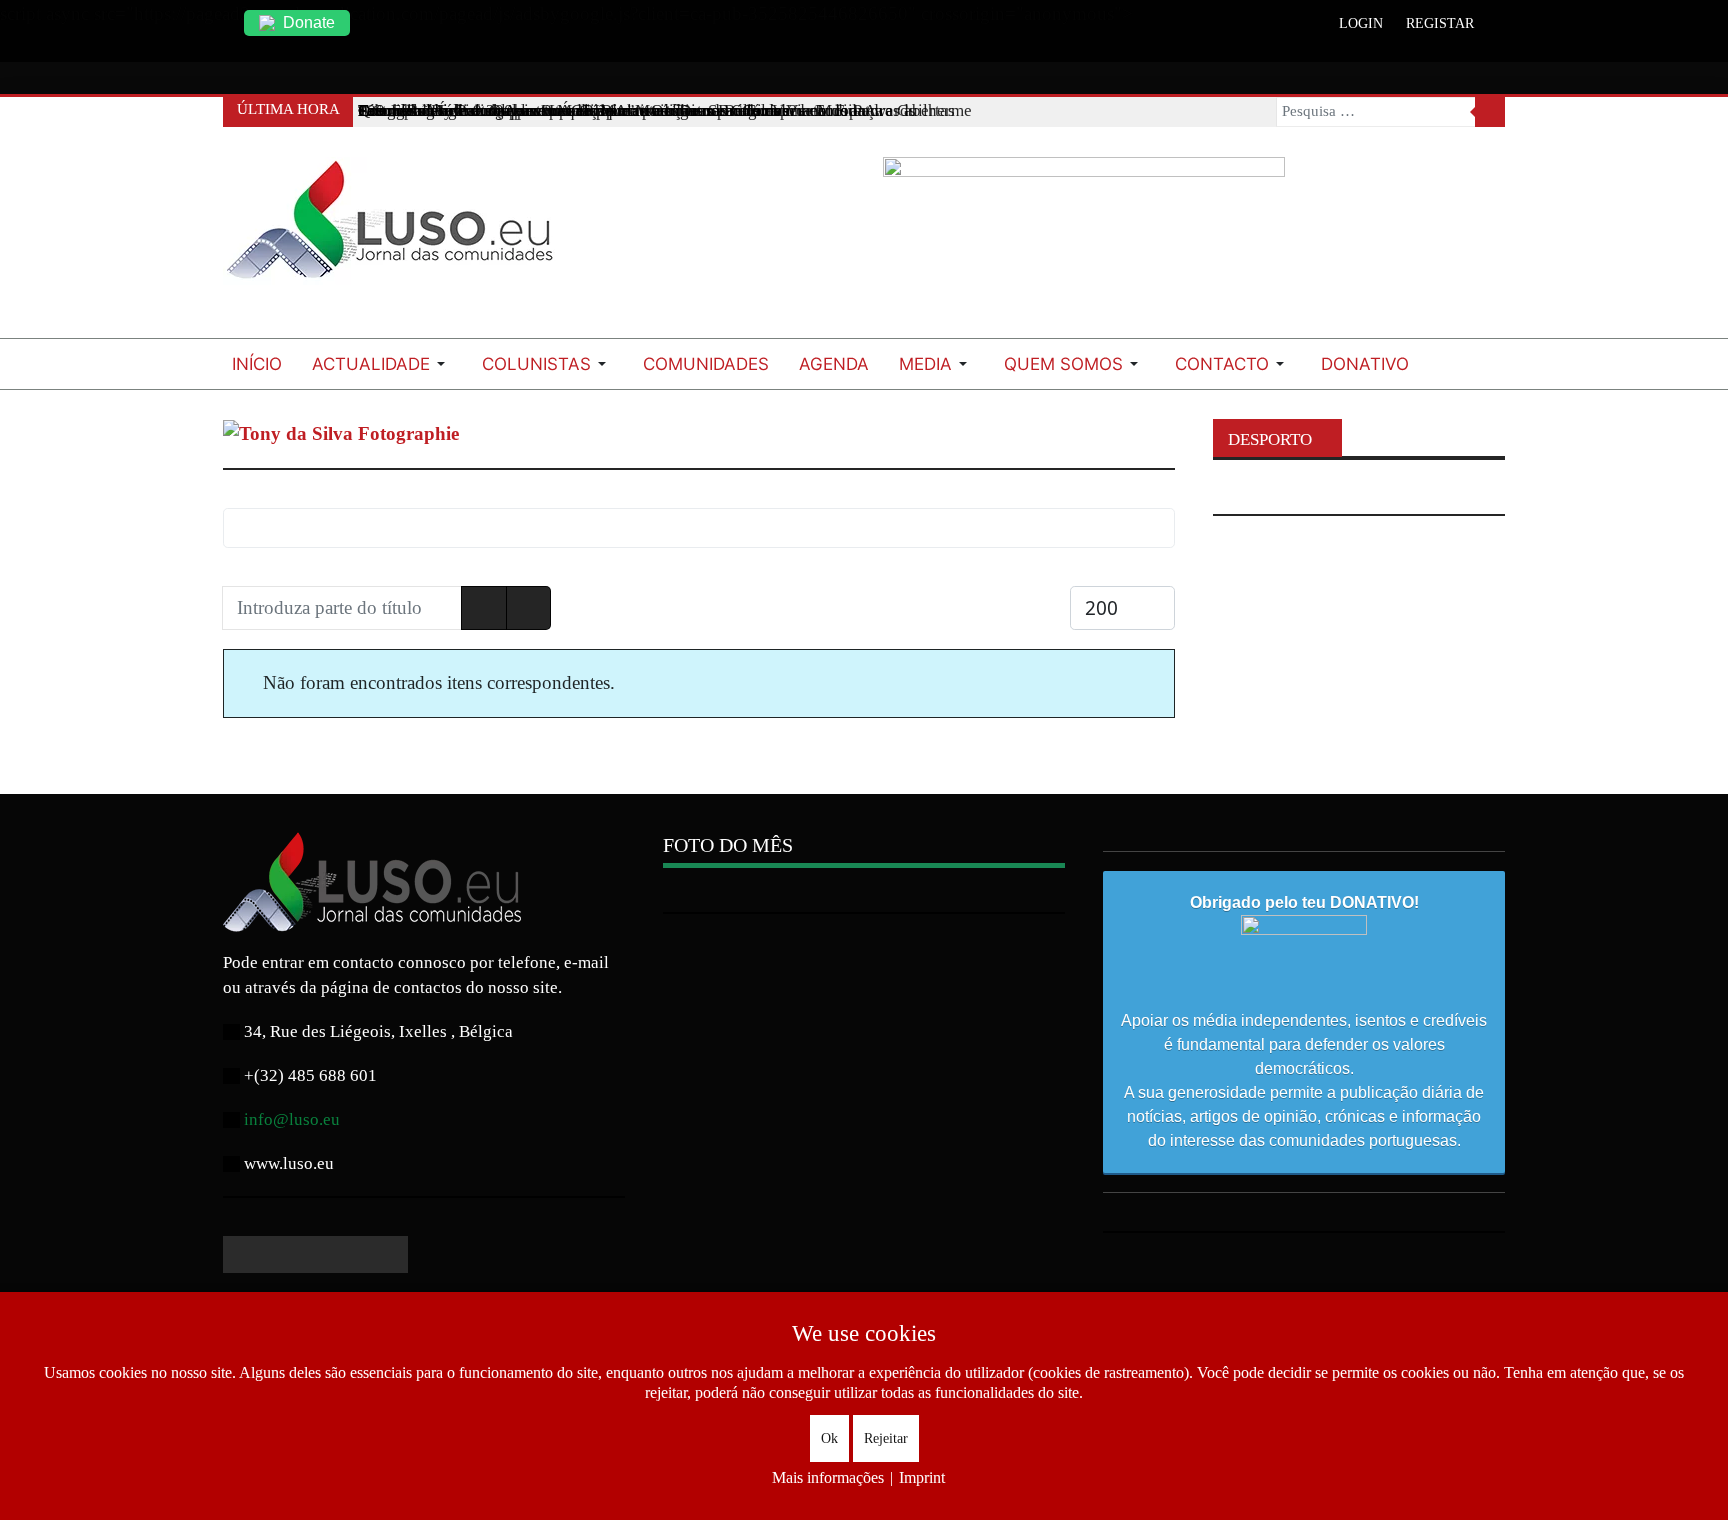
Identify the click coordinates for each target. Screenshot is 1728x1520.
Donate (309, 22)
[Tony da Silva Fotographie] (341, 432)
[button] (382, 364)
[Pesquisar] (484, 608)
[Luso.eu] (398, 228)
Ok (829, 1438)
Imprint (922, 1477)
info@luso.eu (292, 1119)
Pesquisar (1490, 112)
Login (1361, 24)
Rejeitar (886, 1438)
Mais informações (828, 1477)
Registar (1440, 24)
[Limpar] (529, 608)
